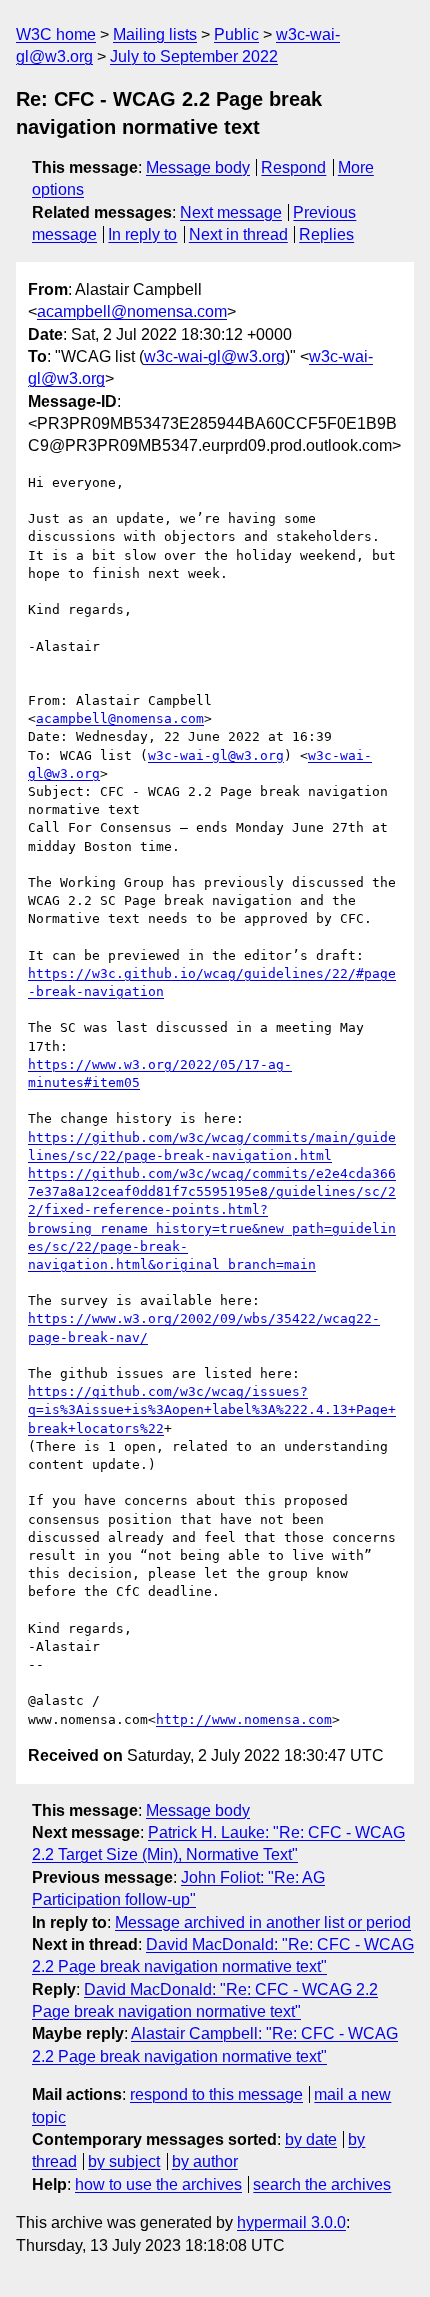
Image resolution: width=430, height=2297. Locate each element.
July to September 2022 (194, 56)
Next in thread (238, 234)
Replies (326, 234)
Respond (293, 167)
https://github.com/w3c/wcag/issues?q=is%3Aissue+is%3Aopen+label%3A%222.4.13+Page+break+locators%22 (212, 1409)
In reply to (142, 234)
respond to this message (216, 2094)
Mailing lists (155, 34)
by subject (124, 2161)
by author (205, 2161)
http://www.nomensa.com (244, 1719)
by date (311, 2139)
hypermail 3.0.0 (291, 2222)
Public (236, 34)
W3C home (56, 34)
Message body (198, 167)
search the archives (322, 2184)
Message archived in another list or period (263, 1922)
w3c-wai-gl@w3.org (214, 356)
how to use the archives (158, 2184)
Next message (231, 212)
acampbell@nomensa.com (132, 311)
